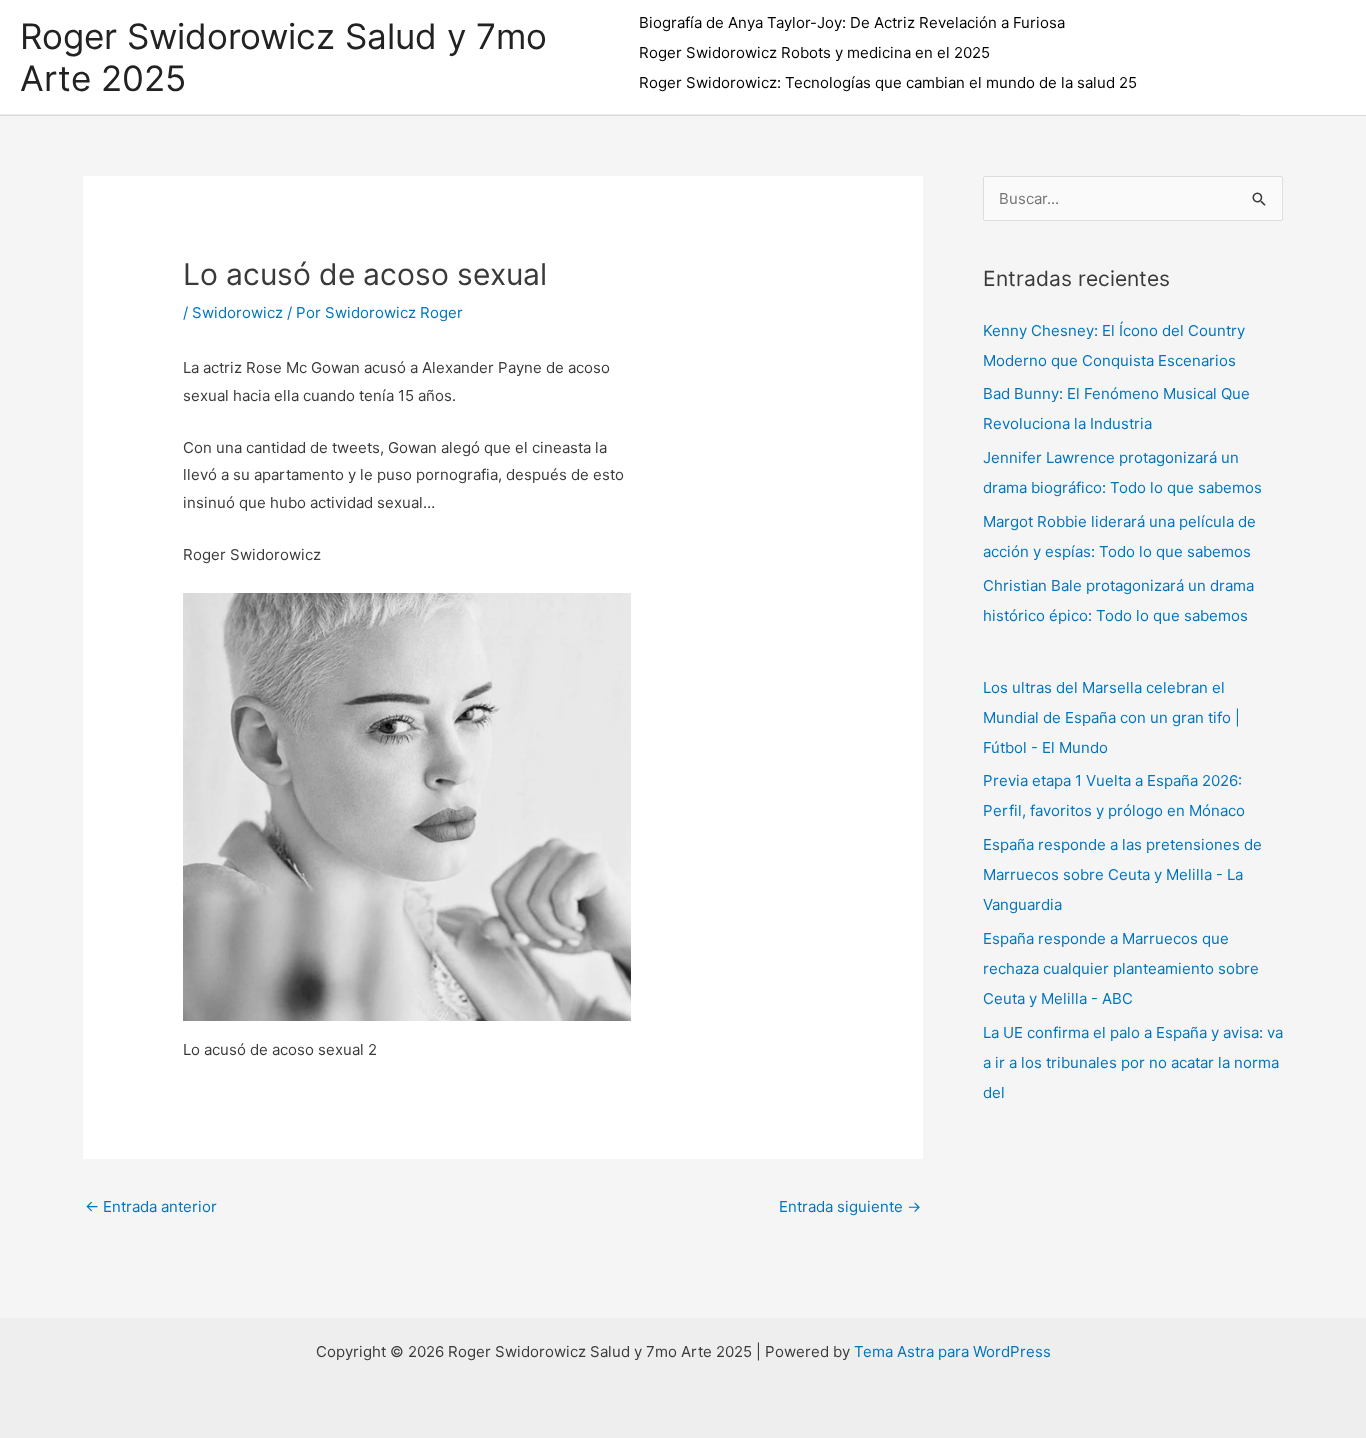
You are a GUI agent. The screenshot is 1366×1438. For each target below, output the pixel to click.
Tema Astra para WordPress (952, 1351)
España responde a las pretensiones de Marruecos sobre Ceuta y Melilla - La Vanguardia (1122, 874)
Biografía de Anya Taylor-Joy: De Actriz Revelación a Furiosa (852, 22)
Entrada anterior (151, 1206)
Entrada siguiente (850, 1206)
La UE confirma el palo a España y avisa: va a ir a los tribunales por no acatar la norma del (1133, 1062)
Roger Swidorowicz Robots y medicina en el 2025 (814, 52)
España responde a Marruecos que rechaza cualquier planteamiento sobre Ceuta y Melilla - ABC (1121, 968)
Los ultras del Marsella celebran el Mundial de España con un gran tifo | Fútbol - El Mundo (1111, 717)
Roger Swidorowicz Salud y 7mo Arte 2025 (283, 57)
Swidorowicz (237, 312)
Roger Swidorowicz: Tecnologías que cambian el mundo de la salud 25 (888, 82)
